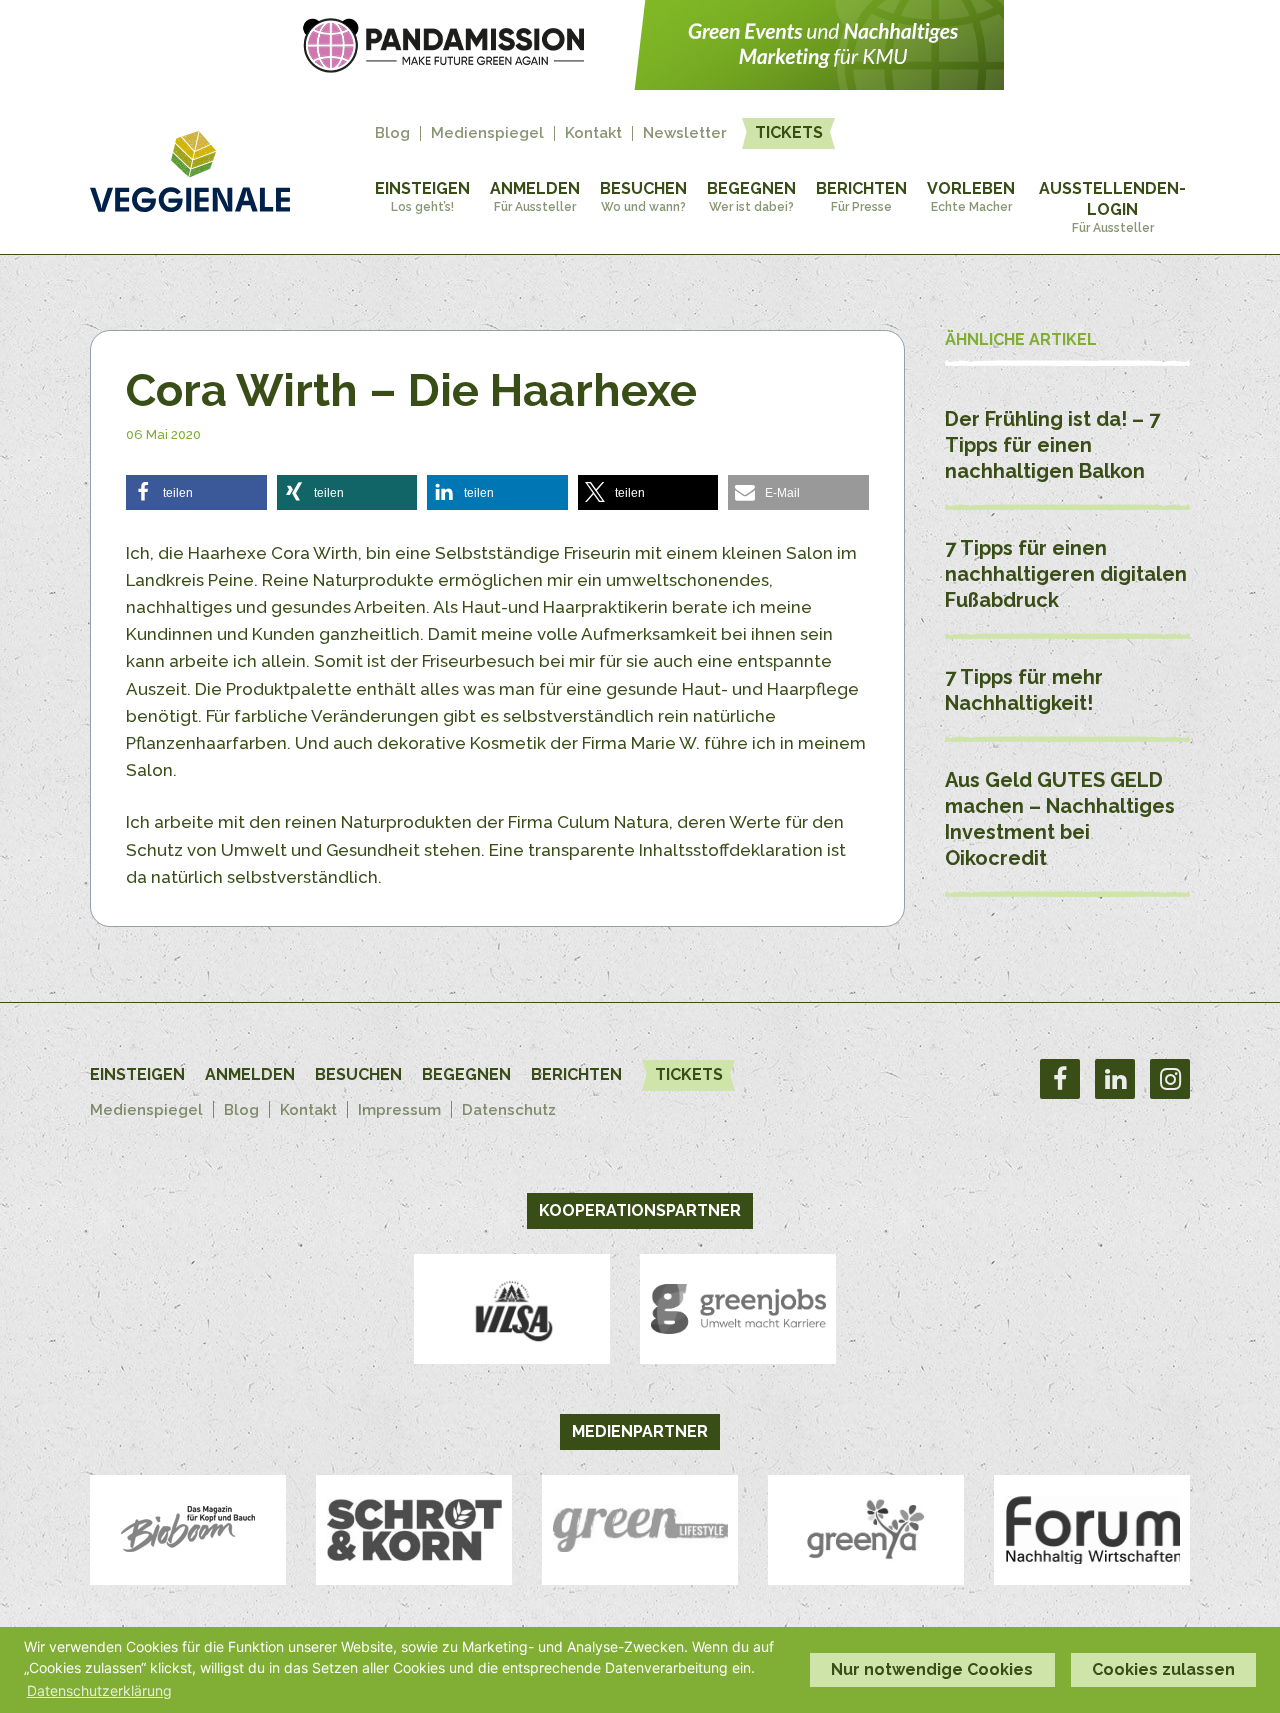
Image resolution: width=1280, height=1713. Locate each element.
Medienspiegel (487, 133)
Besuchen (643, 196)
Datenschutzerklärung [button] (99, 1690)
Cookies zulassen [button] (1163, 1669)
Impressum (399, 1110)
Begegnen (751, 196)
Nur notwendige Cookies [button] (932, 1669)
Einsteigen (422, 196)
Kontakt (593, 133)
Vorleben (971, 196)
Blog (392, 133)
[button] (196, 492)
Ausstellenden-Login (1112, 207)
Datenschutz (509, 1110)
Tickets (789, 132)
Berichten (861, 196)
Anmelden (535, 196)
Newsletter (685, 133)
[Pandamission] (640, 84)
